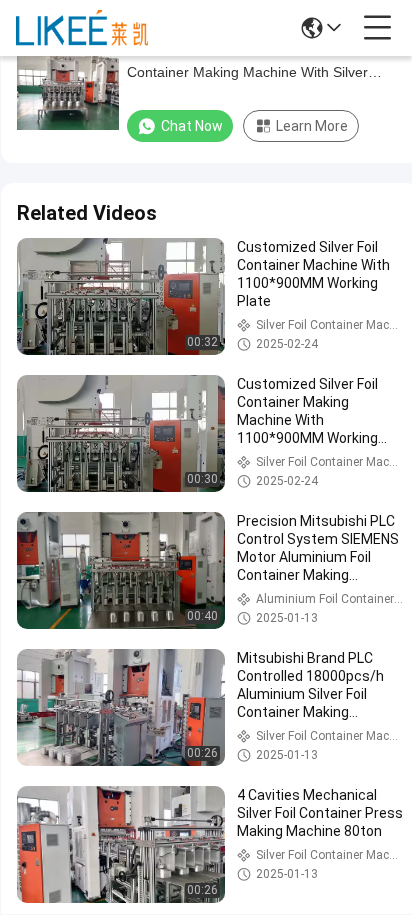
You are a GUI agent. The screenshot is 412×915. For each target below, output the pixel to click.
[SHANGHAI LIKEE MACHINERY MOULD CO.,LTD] (82, 28)
